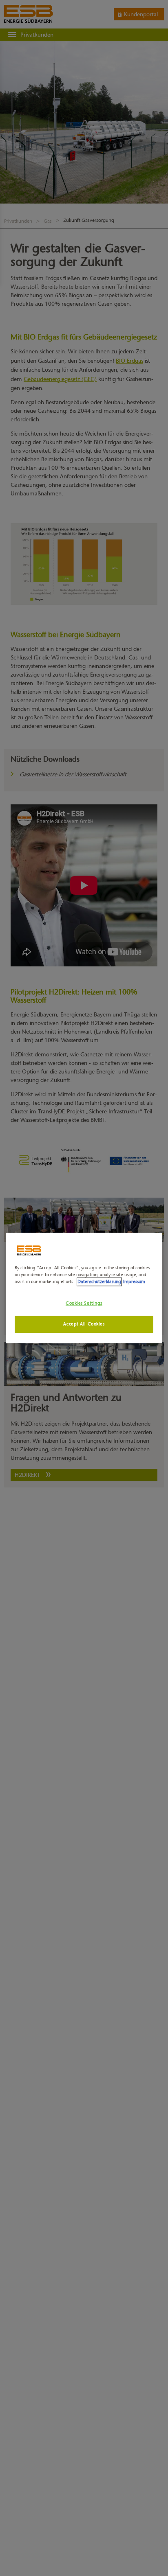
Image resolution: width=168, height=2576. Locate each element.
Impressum (134, 1282)
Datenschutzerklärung (99, 1282)
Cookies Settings (84, 1303)
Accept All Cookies (84, 1324)
